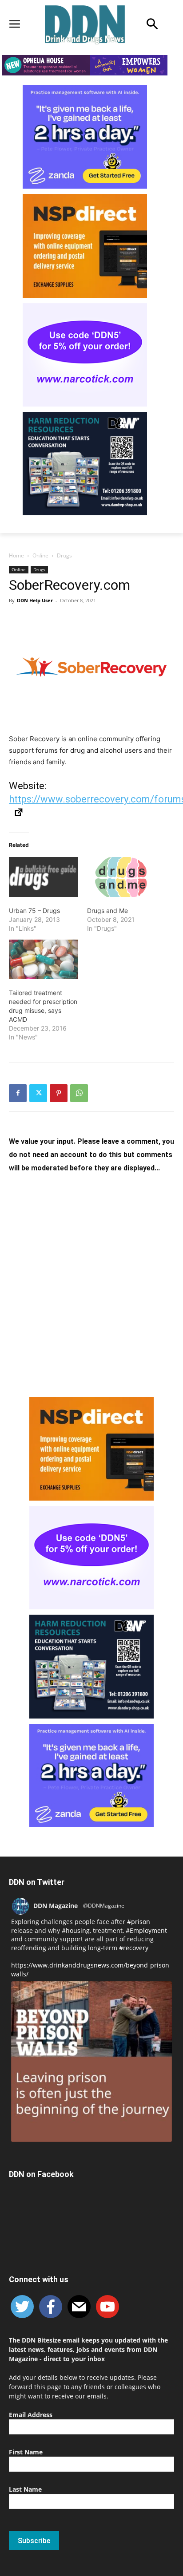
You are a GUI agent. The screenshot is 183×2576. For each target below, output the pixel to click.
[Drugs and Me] (122, 877)
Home (16, 555)
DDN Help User (35, 600)
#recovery (134, 1948)
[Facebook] (18, 1093)
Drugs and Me (107, 911)
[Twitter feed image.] (91, 2062)
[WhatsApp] (79, 1093)
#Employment (146, 1930)
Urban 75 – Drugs (34, 911)
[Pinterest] (59, 1093)
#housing (76, 1930)
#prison (139, 1922)
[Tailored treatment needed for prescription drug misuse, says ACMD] (44, 959)
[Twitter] (38, 1093)
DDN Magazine (56, 1906)
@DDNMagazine (104, 1906)
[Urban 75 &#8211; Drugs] (44, 877)
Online (40, 555)
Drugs (64, 555)
